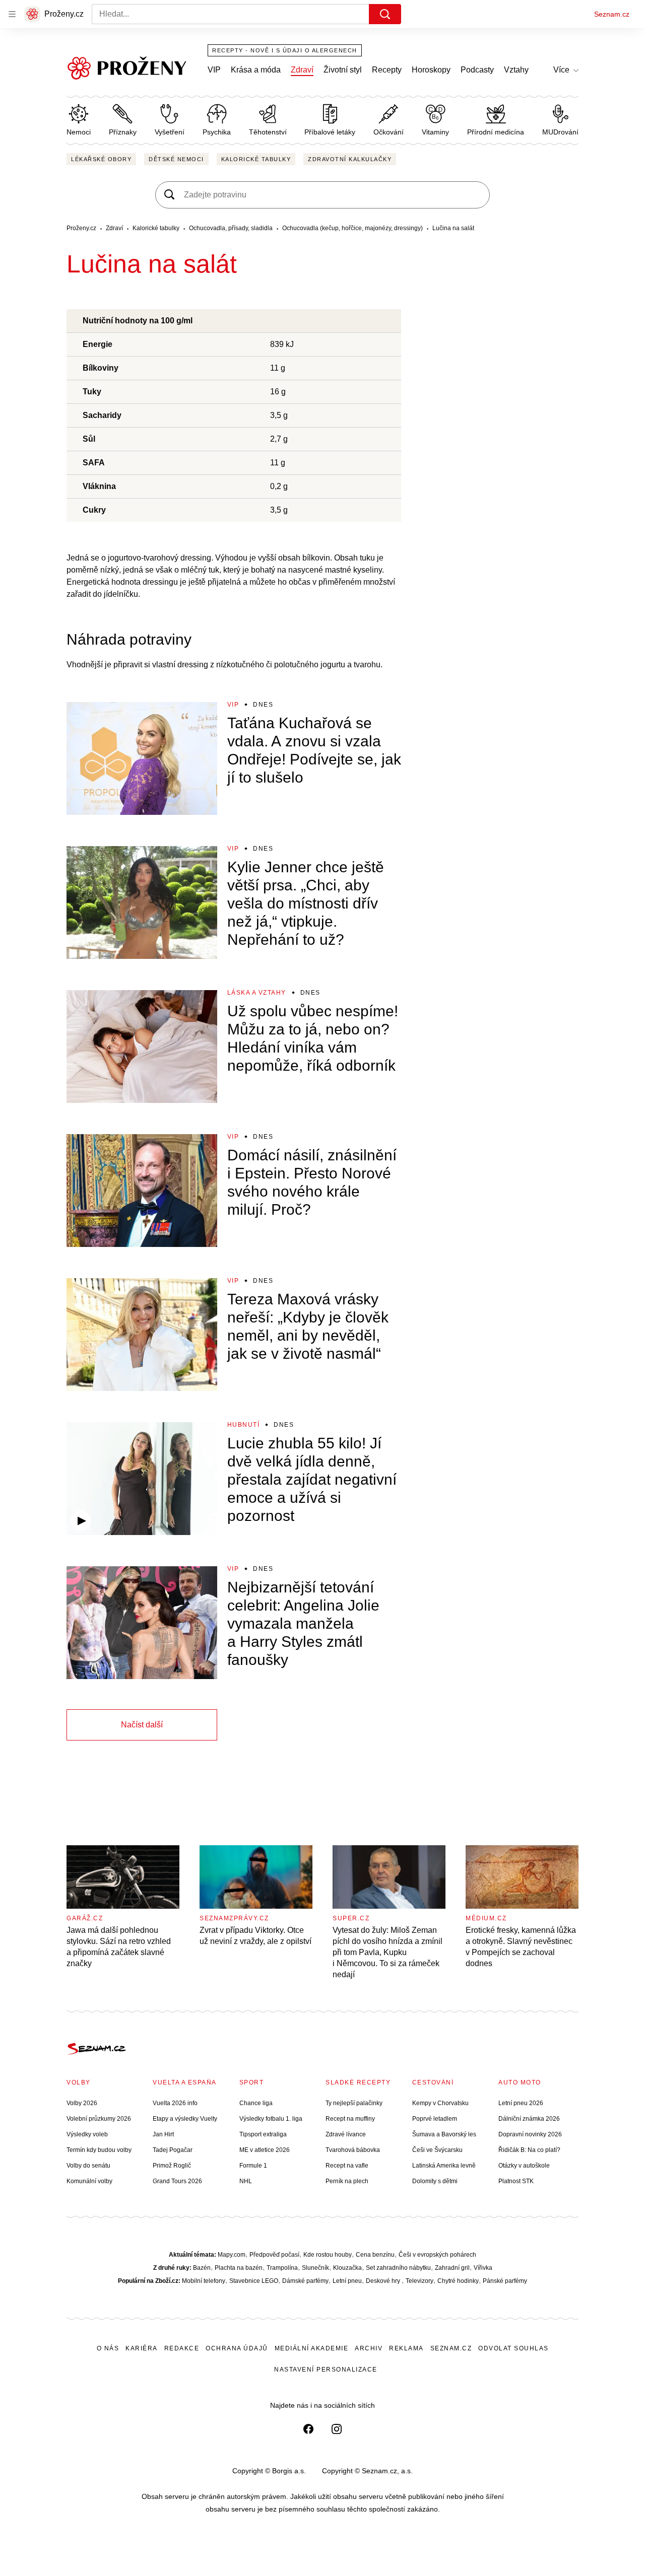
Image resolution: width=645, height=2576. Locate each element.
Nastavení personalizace (326, 2370)
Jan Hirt (163, 2134)
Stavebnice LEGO (254, 2281)
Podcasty (477, 70)
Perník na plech (347, 2181)
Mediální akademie (312, 2348)
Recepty (387, 70)
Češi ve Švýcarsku (437, 2150)
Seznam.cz (612, 14)
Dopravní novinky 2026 (530, 2134)
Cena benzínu (375, 2255)
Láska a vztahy (257, 993)
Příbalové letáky (330, 132)
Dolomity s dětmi (435, 2181)
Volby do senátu (88, 2166)
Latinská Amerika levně (444, 2166)
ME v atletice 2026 (265, 2150)
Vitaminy (435, 132)
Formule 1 (253, 2166)
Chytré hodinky (458, 2281)
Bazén (202, 2268)
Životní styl (343, 70)
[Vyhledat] (385, 14)
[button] (142, 758)
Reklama (406, 2348)
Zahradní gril (452, 2268)
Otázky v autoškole (524, 2166)
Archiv (369, 2348)
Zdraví (302, 70)
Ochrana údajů (237, 2348)
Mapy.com (232, 2255)
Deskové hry (384, 2281)
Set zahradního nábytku (398, 2268)
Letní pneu (347, 2281)
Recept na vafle (347, 2166)
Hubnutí (244, 1425)
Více (561, 70)
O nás (108, 2348)
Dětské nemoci (176, 159)
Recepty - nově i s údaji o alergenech (285, 50)
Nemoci (79, 132)
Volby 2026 (82, 2103)
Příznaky (123, 132)
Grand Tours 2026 (177, 2181)
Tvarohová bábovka (353, 2150)
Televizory (420, 2281)
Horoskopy (431, 70)
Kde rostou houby (328, 2255)
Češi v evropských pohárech (437, 2255)
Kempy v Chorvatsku (440, 2103)
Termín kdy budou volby (99, 2150)
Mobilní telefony (204, 2281)
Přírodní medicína (496, 132)
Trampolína (282, 2268)
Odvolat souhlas (513, 2348)
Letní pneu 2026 (521, 2103)
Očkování (389, 132)
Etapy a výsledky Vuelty (185, 2119)
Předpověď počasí (274, 2255)
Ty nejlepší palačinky (354, 2103)
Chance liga (256, 2103)
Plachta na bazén (239, 2268)
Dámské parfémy (305, 2281)
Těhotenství (268, 132)
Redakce (182, 2348)
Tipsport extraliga (263, 2134)
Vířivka (483, 2268)
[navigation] (12, 14)
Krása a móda (256, 70)
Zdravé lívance (346, 2134)
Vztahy (516, 70)
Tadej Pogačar (173, 2150)
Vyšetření (170, 132)
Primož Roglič (172, 2166)
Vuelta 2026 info (175, 2103)
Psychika (217, 132)
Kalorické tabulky (256, 159)
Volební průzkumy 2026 (99, 2119)
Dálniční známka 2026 (529, 2119)
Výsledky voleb (87, 2134)
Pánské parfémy (505, 2281)
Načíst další (142, 1725)
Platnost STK (516, 2181)
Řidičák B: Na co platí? (529, 2150)
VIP (214, 70)
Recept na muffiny (350, 2119)
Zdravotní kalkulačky (350, 159)
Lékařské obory (101, 159)
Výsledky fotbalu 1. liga (271, 2119)
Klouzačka (347, 2268)
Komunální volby (89, 2181)
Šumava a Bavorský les (444, 2134)
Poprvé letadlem (435, 2119)
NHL (246, 2181)
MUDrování (560, 132)
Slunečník (315, 2268)
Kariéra (142, 2348)
